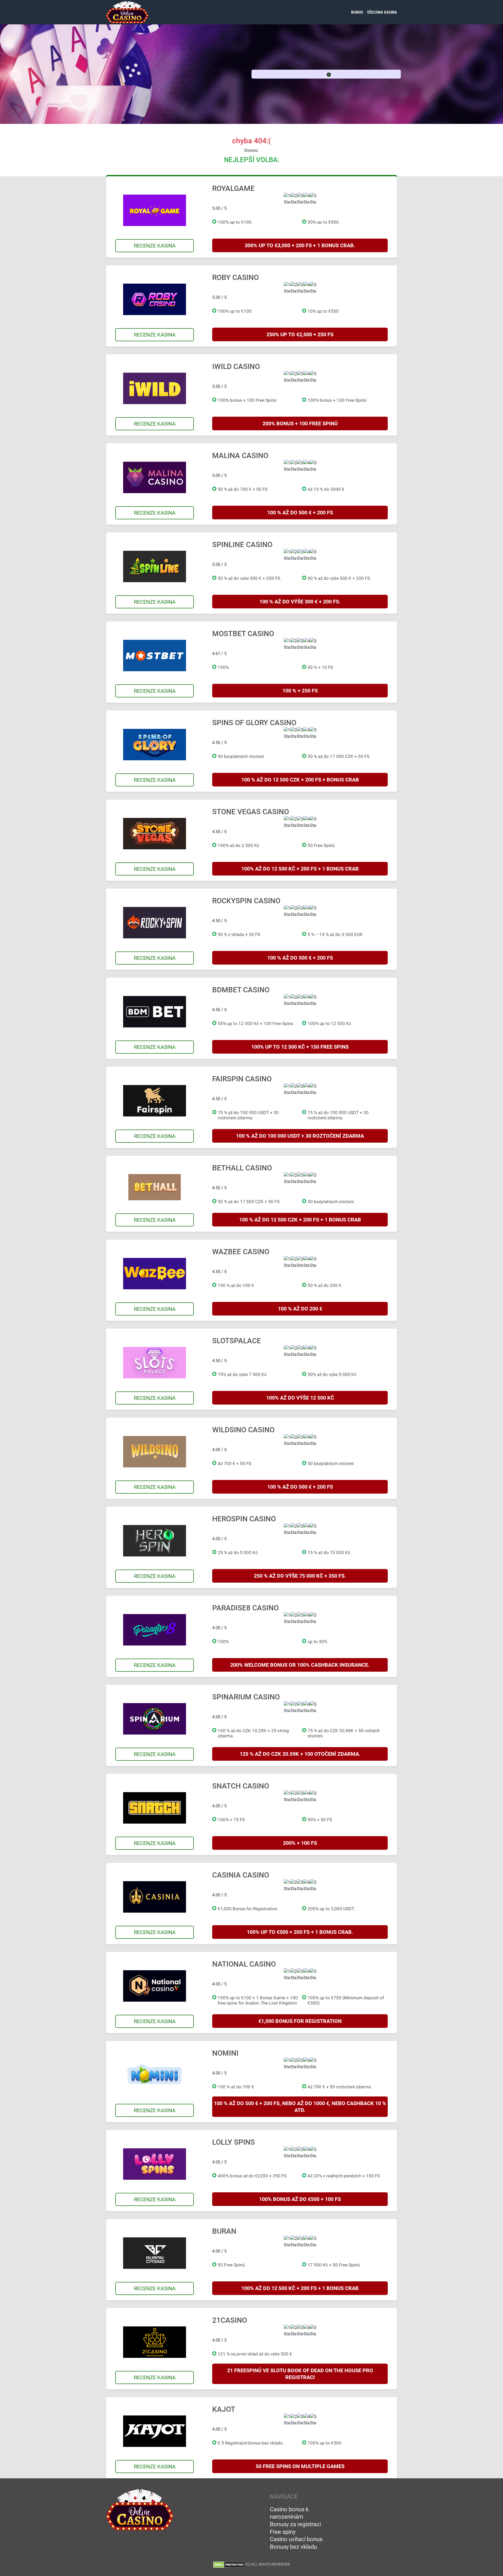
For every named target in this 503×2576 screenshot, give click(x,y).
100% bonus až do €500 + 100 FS (300, 2199)
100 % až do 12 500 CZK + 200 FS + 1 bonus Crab (300, 1220)
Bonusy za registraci (295, 2524)
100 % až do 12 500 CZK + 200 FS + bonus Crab (300, 780)
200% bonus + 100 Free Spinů (300, 423)
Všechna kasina (382, 12)
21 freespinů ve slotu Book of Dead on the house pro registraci (300, 2374)
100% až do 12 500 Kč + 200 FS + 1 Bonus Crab (300, 869)
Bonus (357, 12)
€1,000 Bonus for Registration (300, 2021)
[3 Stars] (300, 199)
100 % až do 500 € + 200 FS (300, 513)
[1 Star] (287, 199)
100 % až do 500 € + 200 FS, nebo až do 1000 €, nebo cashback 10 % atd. (300, 2107)
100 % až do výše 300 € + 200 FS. (300, 602)
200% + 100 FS (300, 1843)
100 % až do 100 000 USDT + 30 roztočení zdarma (300, 1136)
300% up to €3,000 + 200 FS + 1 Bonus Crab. (300, 245)
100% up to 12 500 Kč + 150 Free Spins (300, 1047)
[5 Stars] (313, 199)
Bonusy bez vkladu (293, 2547)
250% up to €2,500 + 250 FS (300, 334)
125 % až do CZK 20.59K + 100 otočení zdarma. (300, 1754)
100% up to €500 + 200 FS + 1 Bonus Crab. (300, 1932)
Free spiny (283, 2532)
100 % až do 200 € (300, 1309)
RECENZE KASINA (155, 246)
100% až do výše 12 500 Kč (300, 1398)
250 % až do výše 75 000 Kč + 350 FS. (300, 1576)
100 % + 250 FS (300, 691)
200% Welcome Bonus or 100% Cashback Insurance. (300, 1665)
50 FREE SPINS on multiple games (300, 2466)
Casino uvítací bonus (296, 2539)
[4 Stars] (307, 199)
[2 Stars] (294, 199)
